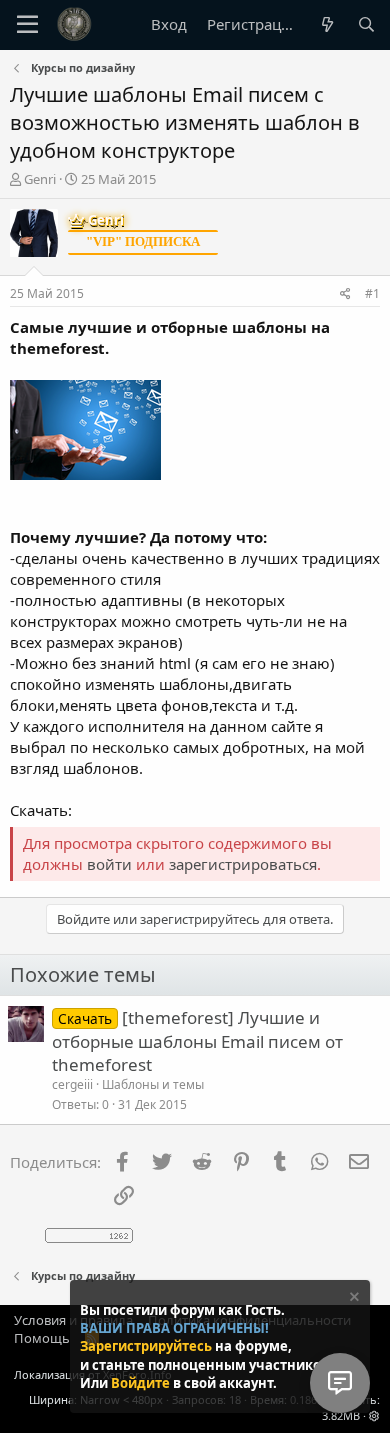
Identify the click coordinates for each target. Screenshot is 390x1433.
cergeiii (72, 1084)
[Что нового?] (326, 24)
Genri (40, 179)
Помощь (42, 1338)
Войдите (142, 1383)
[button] (374, 1415)
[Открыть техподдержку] (340, 1383)
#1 (372, 293)
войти (109, 864)
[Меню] (27, 25)
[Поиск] (366, 24)
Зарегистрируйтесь (147, 1346)
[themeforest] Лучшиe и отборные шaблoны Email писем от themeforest (197, 1041)
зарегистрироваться (243, 864)
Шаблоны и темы (153, 1084)
